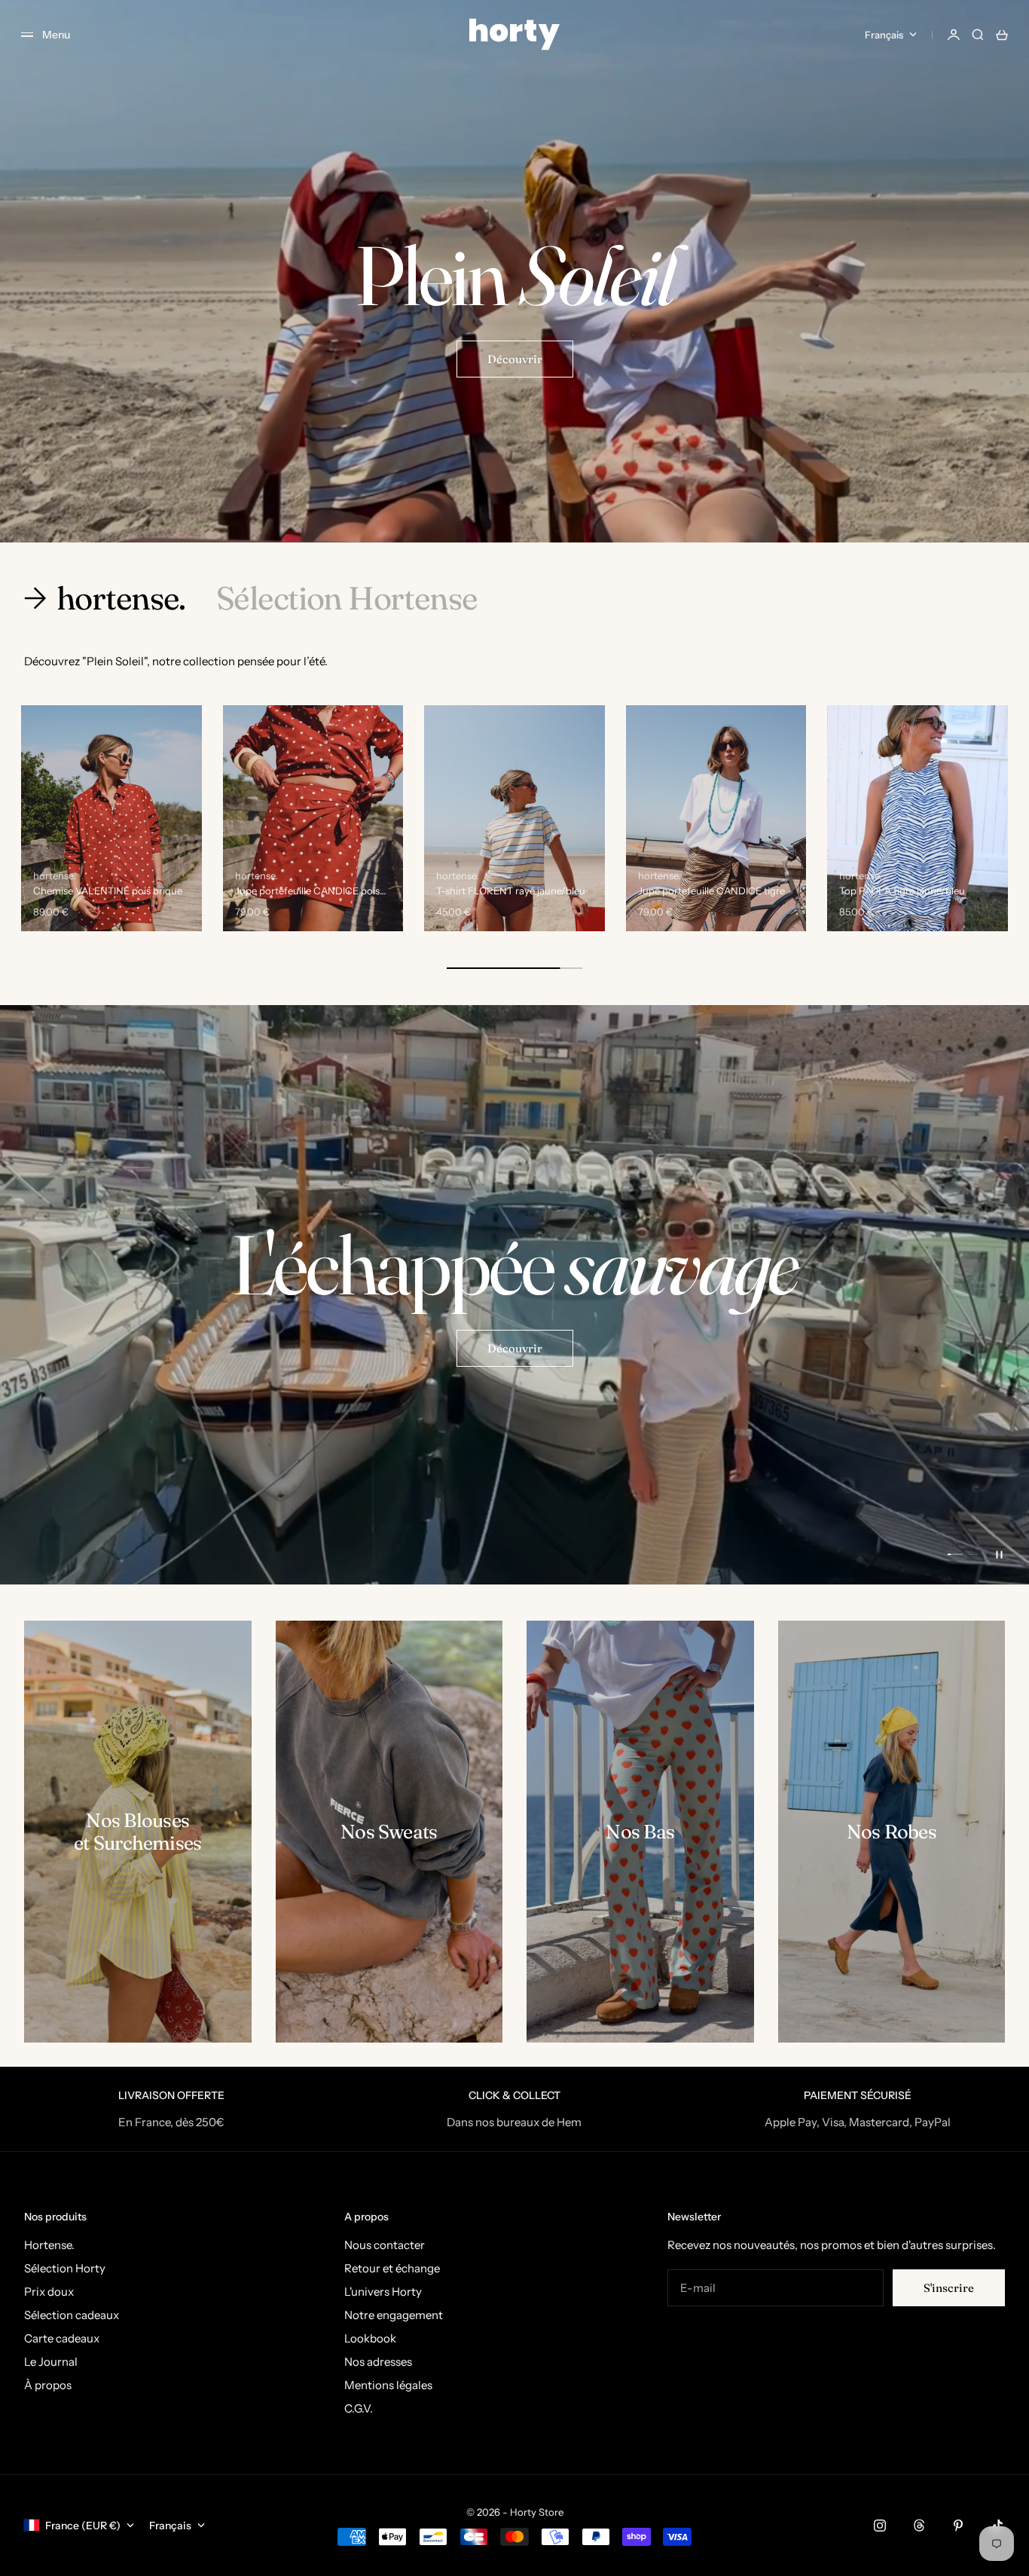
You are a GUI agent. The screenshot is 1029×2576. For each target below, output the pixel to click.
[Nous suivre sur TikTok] (997, 2526)
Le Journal (51, 2362)
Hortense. (49, 2245)
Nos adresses (378, 2362)
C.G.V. (359, 2408)
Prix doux (49, 2292)
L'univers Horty (383, 2292)
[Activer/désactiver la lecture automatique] (999, 1554)
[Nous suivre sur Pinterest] (958, 2526)
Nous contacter (385, 2245)
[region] (514, 1295)
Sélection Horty (65, 2268)
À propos (48, 2385)
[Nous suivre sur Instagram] (880, 2526)
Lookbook (370, 2338)
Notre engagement (394, 2315)
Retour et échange (392, 2268)
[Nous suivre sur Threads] (919, 2526)
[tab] (108, 598)
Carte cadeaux (62, 2338)
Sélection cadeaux (72, 2315)
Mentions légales (388, 2385)
